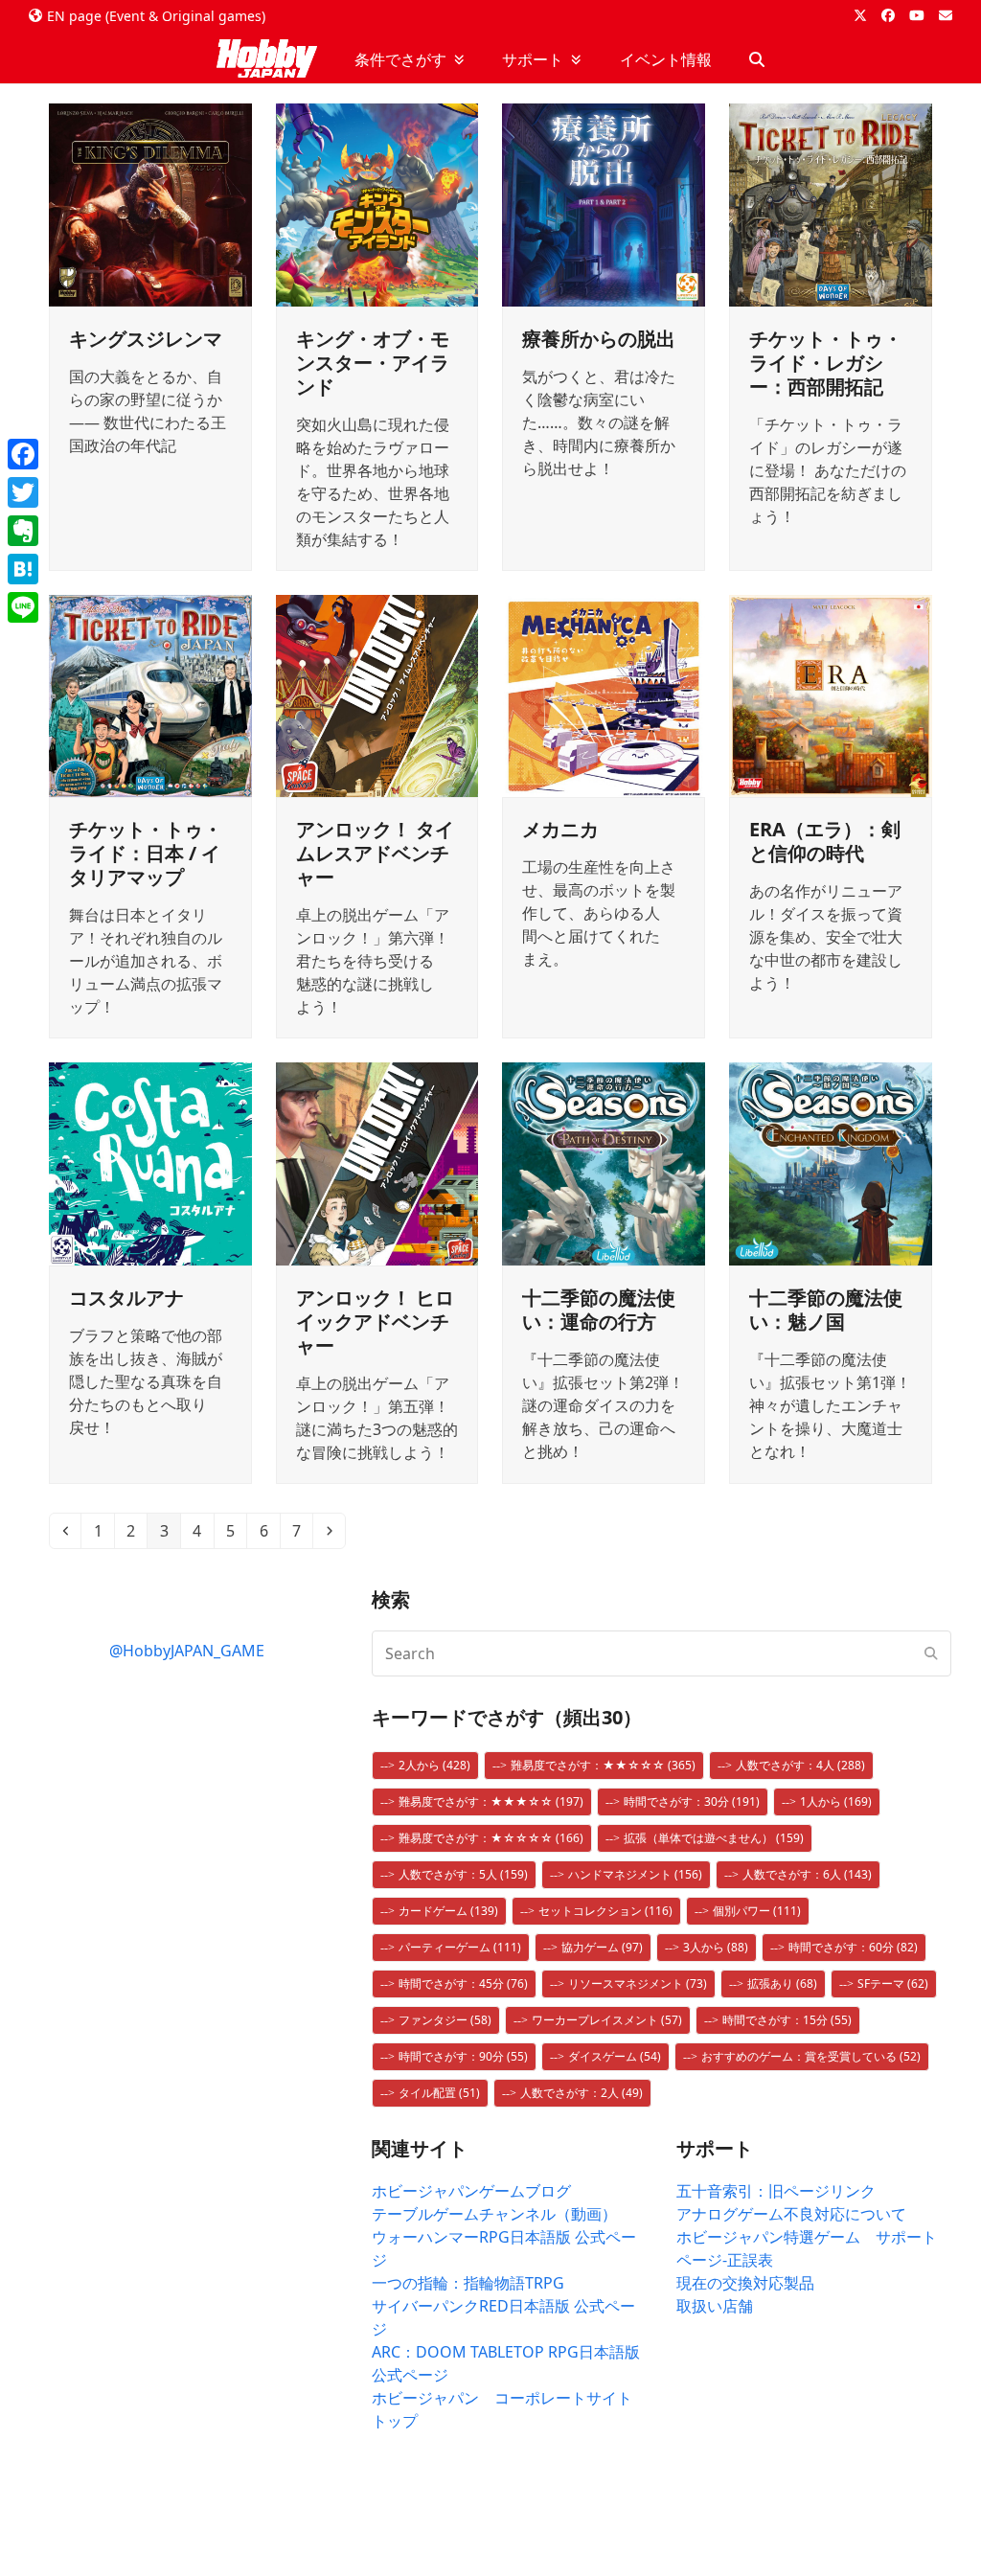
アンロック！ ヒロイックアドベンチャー (375, 1322)
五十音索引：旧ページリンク (776, 2191)
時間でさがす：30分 (692, 1801)
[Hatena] (23, 569)
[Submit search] (931, 1653)
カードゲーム (448, 1911)
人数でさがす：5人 (463, 1874)
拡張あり (782, 1983)
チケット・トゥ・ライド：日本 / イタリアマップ (146, 853)
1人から (836, 1801)
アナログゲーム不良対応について (791, 2214)
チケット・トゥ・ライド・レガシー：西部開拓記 (826, 363)
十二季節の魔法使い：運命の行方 (599, 1310)
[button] (757, 59)
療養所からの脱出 (599, 339)
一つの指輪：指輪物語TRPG (468, 2283)
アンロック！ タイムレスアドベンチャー (375, 853)
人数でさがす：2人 (582, 2093)
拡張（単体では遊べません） (714, 1838)
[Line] (23, 607)
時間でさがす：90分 (463, 2056)
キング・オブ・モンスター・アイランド (373, 363)
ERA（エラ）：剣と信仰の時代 (825, 841)
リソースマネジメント (638, 1983)
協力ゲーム (602, 1947)
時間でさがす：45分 (463, 1983)
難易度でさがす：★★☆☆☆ (603, 1765)
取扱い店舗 (715, 2306)
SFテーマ (893, 1983)
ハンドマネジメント (635, 1874)
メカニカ (560, 829)
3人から (716, 1947)
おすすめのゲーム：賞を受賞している (811, 2056)
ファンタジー (445, 2020)
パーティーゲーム (460, 1947)
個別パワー (757, 1911)
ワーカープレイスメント (607, 2020)
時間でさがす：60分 (853, 1947)
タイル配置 (439, 2093)
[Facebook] (23, 454)
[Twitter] (23, 492)
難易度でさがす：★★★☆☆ (491, 1801)
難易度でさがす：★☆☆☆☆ (491, 1838)
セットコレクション (605, 1911)
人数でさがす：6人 (807, 1874)
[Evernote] (23, 531)
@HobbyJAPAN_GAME (187, 1651)
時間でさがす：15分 (787, 2020)
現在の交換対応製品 (745, 2283)
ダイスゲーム (615, 2056)
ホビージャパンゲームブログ (471, 2191)
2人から (434, 1765)
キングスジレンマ (146, 339)
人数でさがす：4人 (800, 1765)
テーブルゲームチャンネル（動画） (494, 2214)
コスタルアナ (126, 1298)
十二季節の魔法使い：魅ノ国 (826, 1310)
